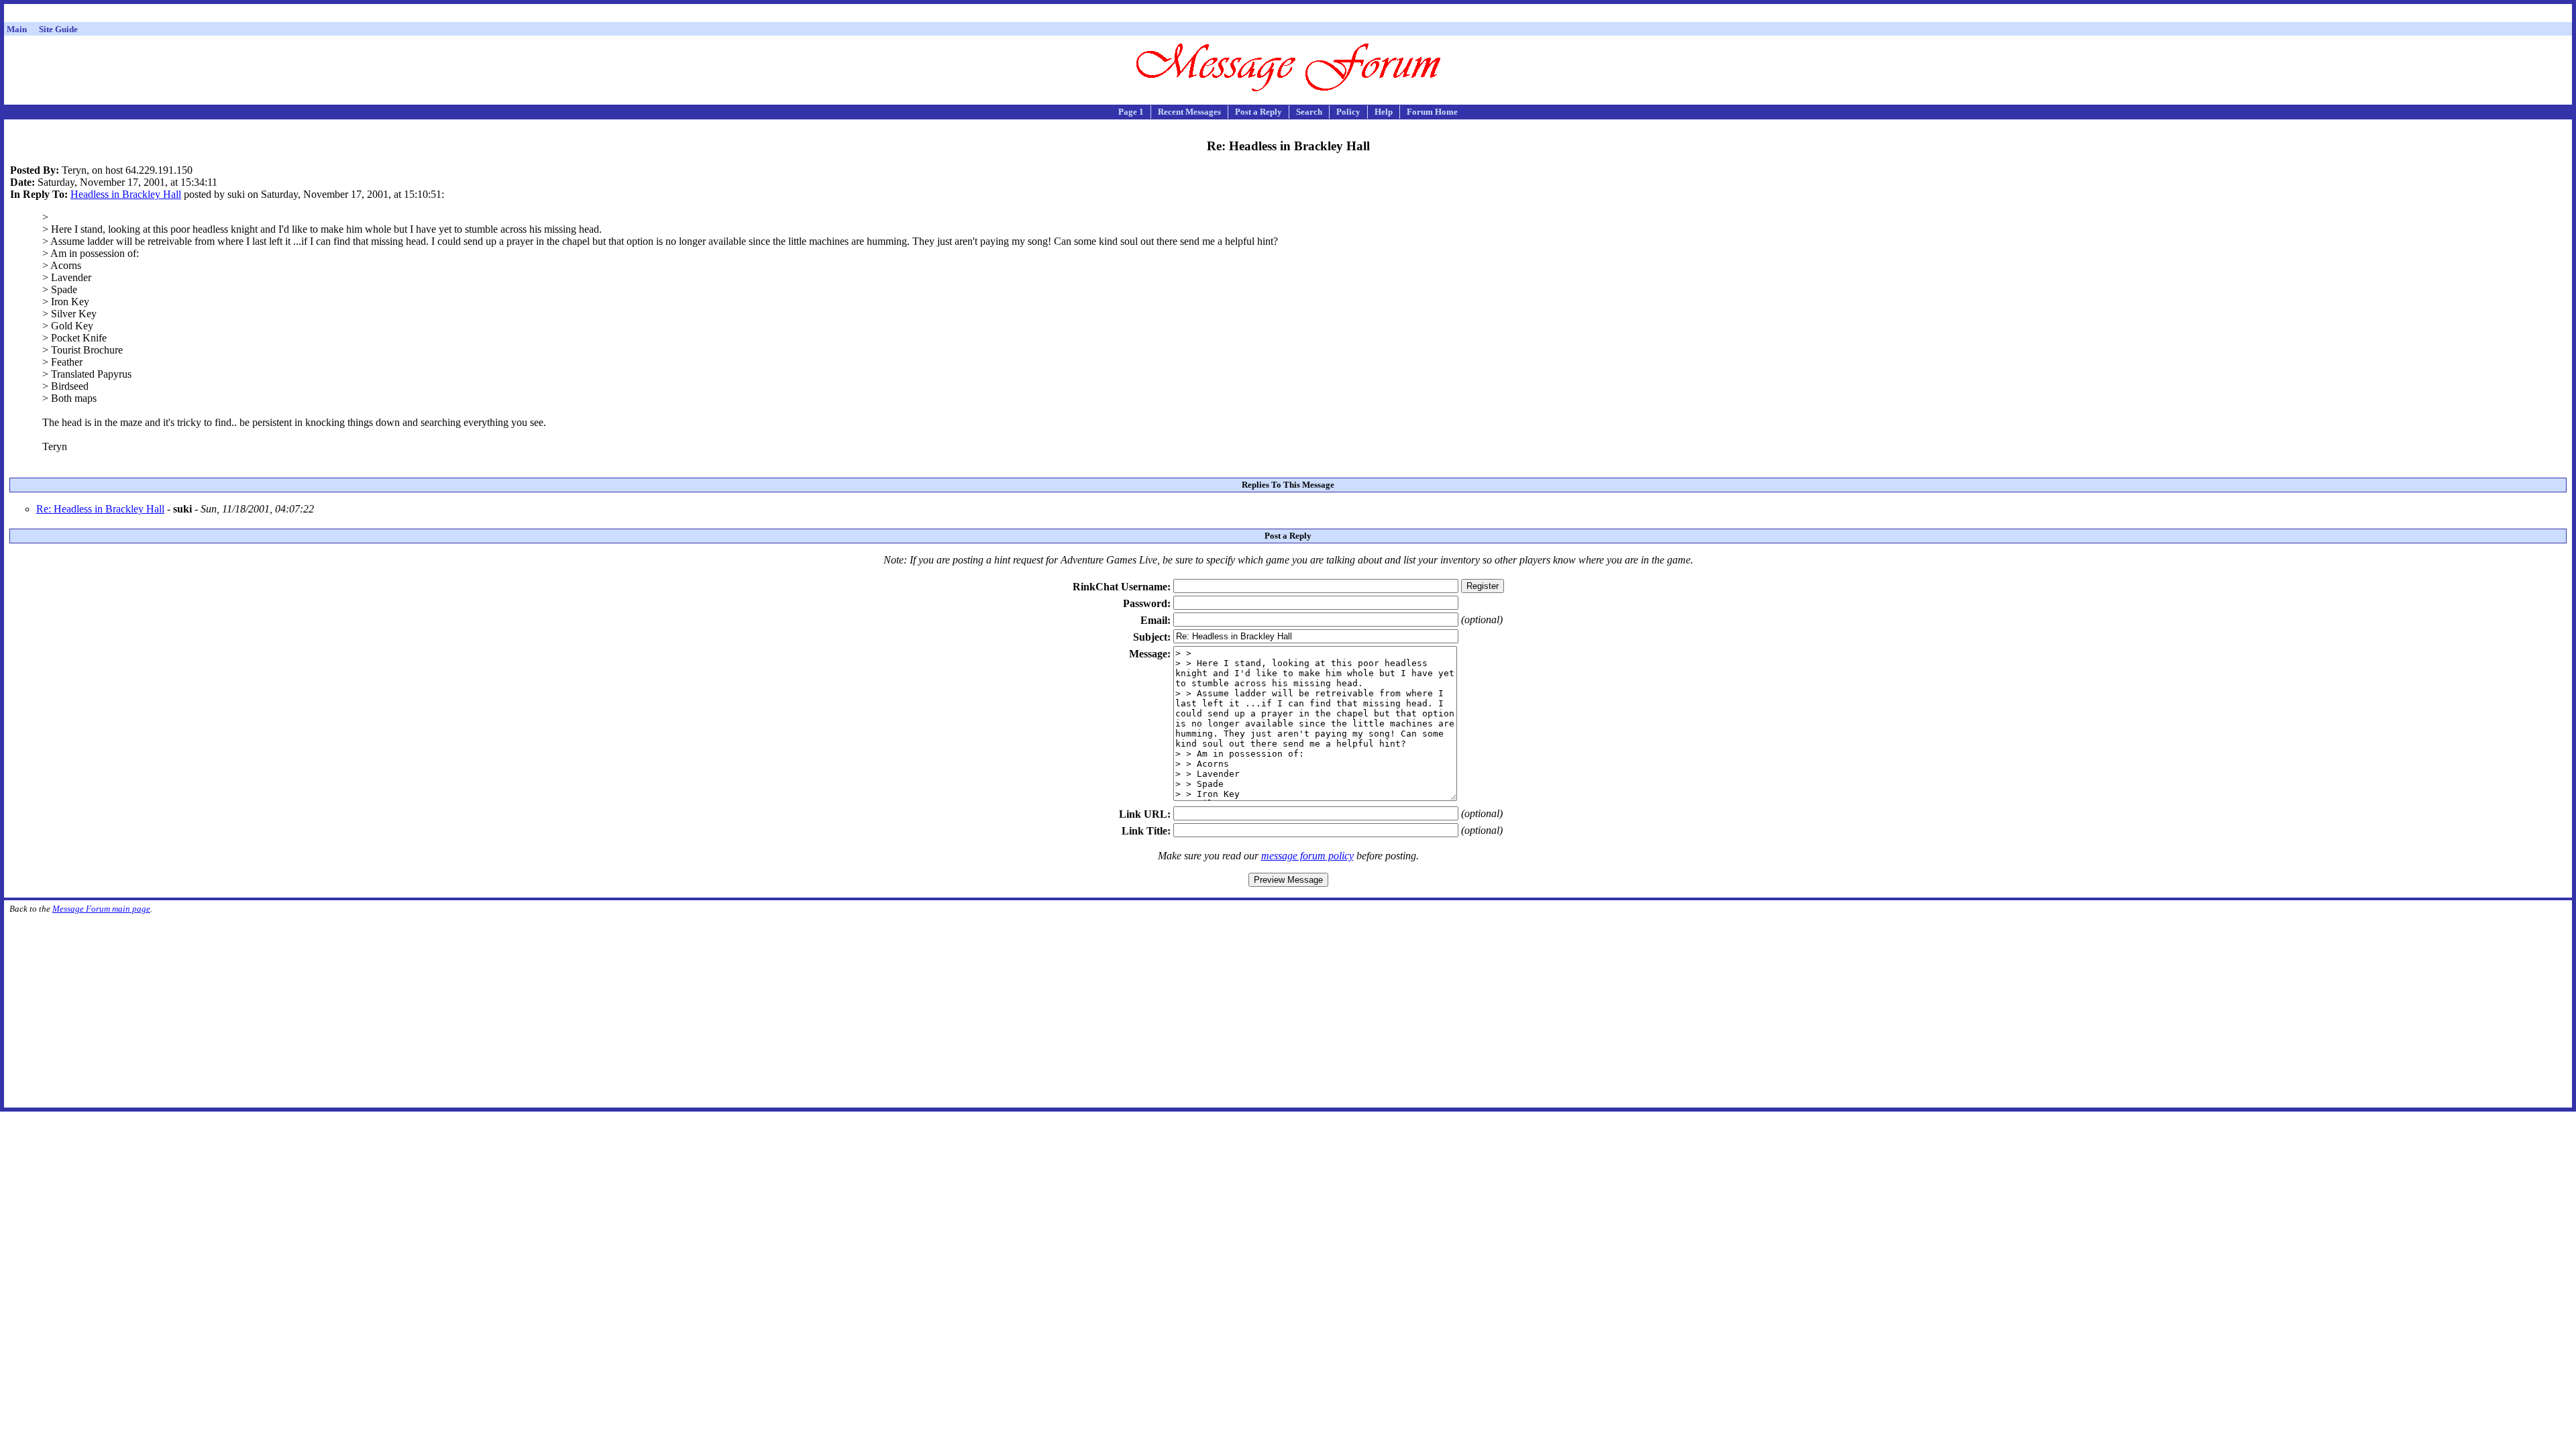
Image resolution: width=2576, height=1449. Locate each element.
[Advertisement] (1288, 15)
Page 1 (1131, 112)
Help (1384, 112)
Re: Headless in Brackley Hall (100, 509)
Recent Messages (1189, 112)
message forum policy (1307, 856)
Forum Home (1432, 112)
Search (1309, 112)
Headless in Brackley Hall (126, 194)
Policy (1348, 112)
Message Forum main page (101, 909)
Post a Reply (1258, 112)
